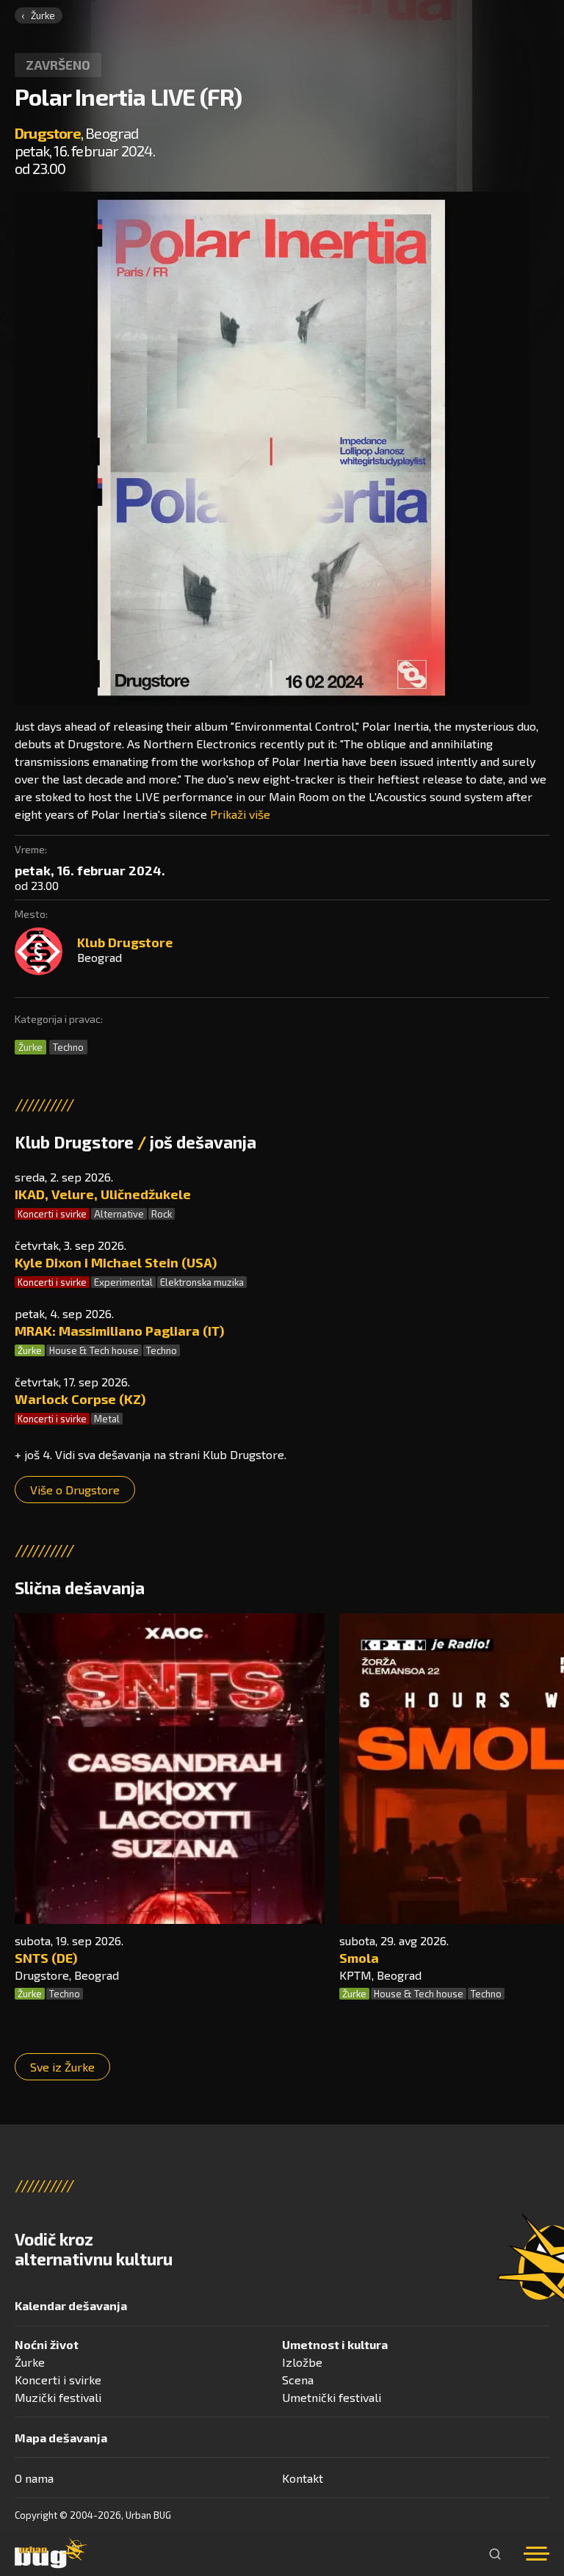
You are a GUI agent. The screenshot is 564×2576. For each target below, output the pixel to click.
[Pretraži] (495, 2554)
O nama (34, 2478)
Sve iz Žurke (62, 2067)
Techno (68, 1047)
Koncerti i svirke (52, 1214)
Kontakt (303, 2478)
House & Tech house (94, 1350)
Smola (359, 1958)
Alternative (119, 1214)
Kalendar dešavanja (71, 2305)
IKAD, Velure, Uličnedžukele (103, 1194)
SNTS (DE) (46, 1958)
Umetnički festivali (332, 2397)
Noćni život (47, 2344)
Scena (298, 2380)
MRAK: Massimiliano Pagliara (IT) (119, 1331)
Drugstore (48, 133)
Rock (162, 1214)
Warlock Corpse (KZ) (80, 1399)
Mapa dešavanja (61, 2438)
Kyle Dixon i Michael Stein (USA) (116, 1262)
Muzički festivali (58, 2397)
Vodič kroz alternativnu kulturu (94, 2249)
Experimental (123, 1282)
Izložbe (302, 2362)
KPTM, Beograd (380, 1975)
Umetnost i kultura (335, 2344)
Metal (107, 1419)
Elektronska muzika (202, 1282)
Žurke (43, 15)
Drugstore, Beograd (67, 1975)
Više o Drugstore (75, 1490)
